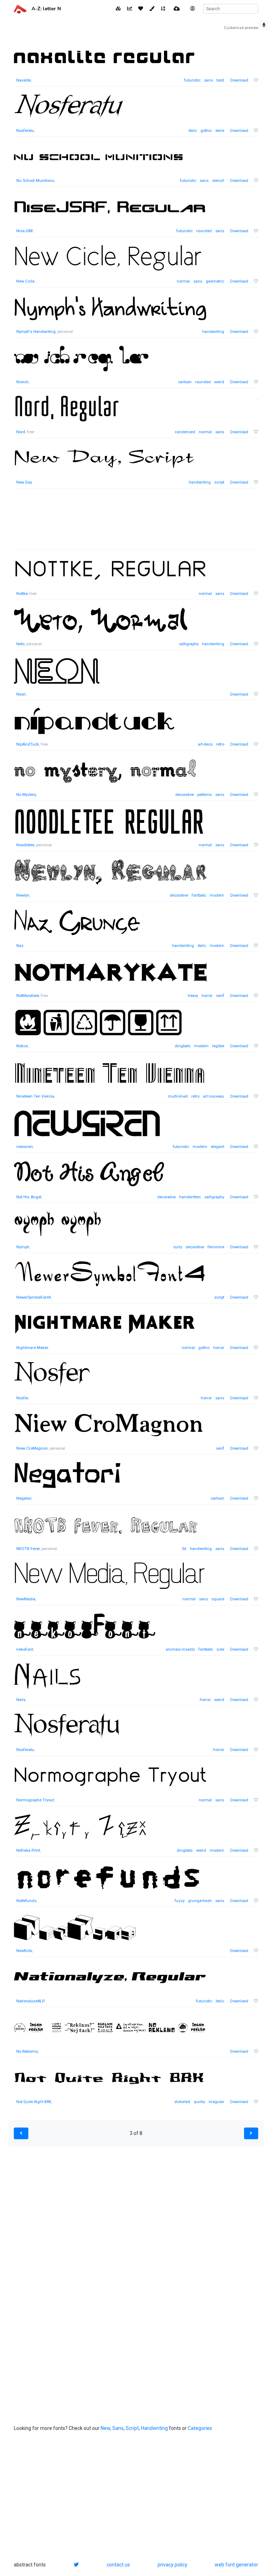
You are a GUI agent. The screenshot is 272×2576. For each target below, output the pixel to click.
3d (184, 1549)
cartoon (185, 382)
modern (217, 895)
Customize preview (241, 28)
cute (220, 1649)
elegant (217, 1147)
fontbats (199, 895)
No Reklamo (27, 2051)
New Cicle (25, 281)
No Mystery (26, 795)
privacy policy (172, 2565)
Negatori (24, 1498)
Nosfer (22, 1398)
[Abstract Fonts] (20, 9)
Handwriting (154, 2428)
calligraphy (189, 644)
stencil (218, 181)
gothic (206, 131)
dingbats (183, 1046)
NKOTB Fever (28, 1549)
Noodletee (25, 845)
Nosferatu (25, 131)
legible (218, 1046)
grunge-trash (200, 1901)
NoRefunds (26, 1901)
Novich (22, 382)
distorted (182, 2102)
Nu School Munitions (35, 181)
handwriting (213, 332)
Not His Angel (29, 1197)
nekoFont (25, 1649)
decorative (185, 795)
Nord (21, 432)
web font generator (236, 2565)
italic (193, 131)
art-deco (205, 744)
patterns (205, 795)
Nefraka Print (28, 1850)
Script (132, 2428)
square (218, 1599)
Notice (22, 1046)
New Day (24, 482)
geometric (215, 281)
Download (239, 80)
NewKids (24, 1951)
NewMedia (26, 1599)
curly (178, 1247)
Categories (200, 2428)
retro (220, 744)
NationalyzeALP (30, 2001)
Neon (21, 694)
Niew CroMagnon (32, 1448)
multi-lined (178, 1096)
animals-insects (180, 1649)
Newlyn (23, 895)
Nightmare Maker (32, 1348)
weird (219, 382)
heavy (193, 996)
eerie (220, 131)
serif (220, 996)
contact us (118, 2565)
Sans (118, 2428)
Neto (20, 644)
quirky (199, 2102)
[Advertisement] (136, 523)
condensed (185, 432)
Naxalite (24, 80)
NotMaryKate (28, 996)
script (219, 482)
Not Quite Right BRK (34, 2102)
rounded (204, 231)
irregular (216, 2102)
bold (220, 80)
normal (183, 281)
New (105, 2428)
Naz (20, 946)
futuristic (192, 80)
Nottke (22, 594)
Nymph (23, 1247)
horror (207, 996)
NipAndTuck (28, 744)
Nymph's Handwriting (36, 332)
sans (208, 80)
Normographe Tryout (35, 1800)
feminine (216, 1247)
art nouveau (214, 1096)
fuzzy (180, 1901)
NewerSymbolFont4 (33, 1297)
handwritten (190, 1197)
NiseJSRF (25, 231)
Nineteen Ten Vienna (35, 1096)
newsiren (25, 1147)
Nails (21, 1700)
